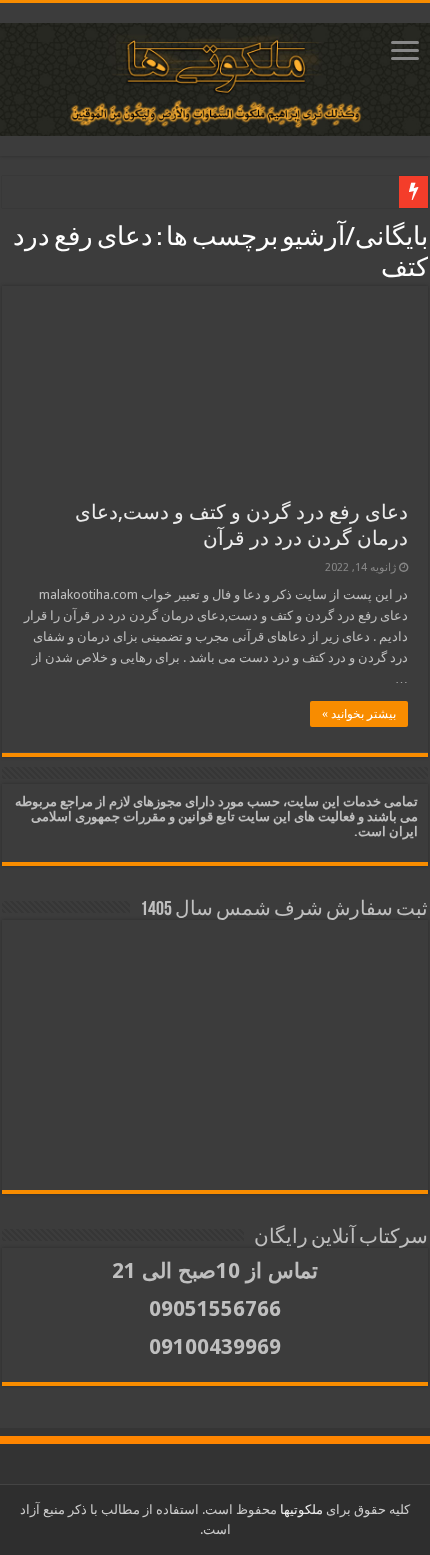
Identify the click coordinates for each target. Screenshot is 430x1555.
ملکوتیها (300, 1509)
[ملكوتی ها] (215, 76)
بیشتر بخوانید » (359, 714)
